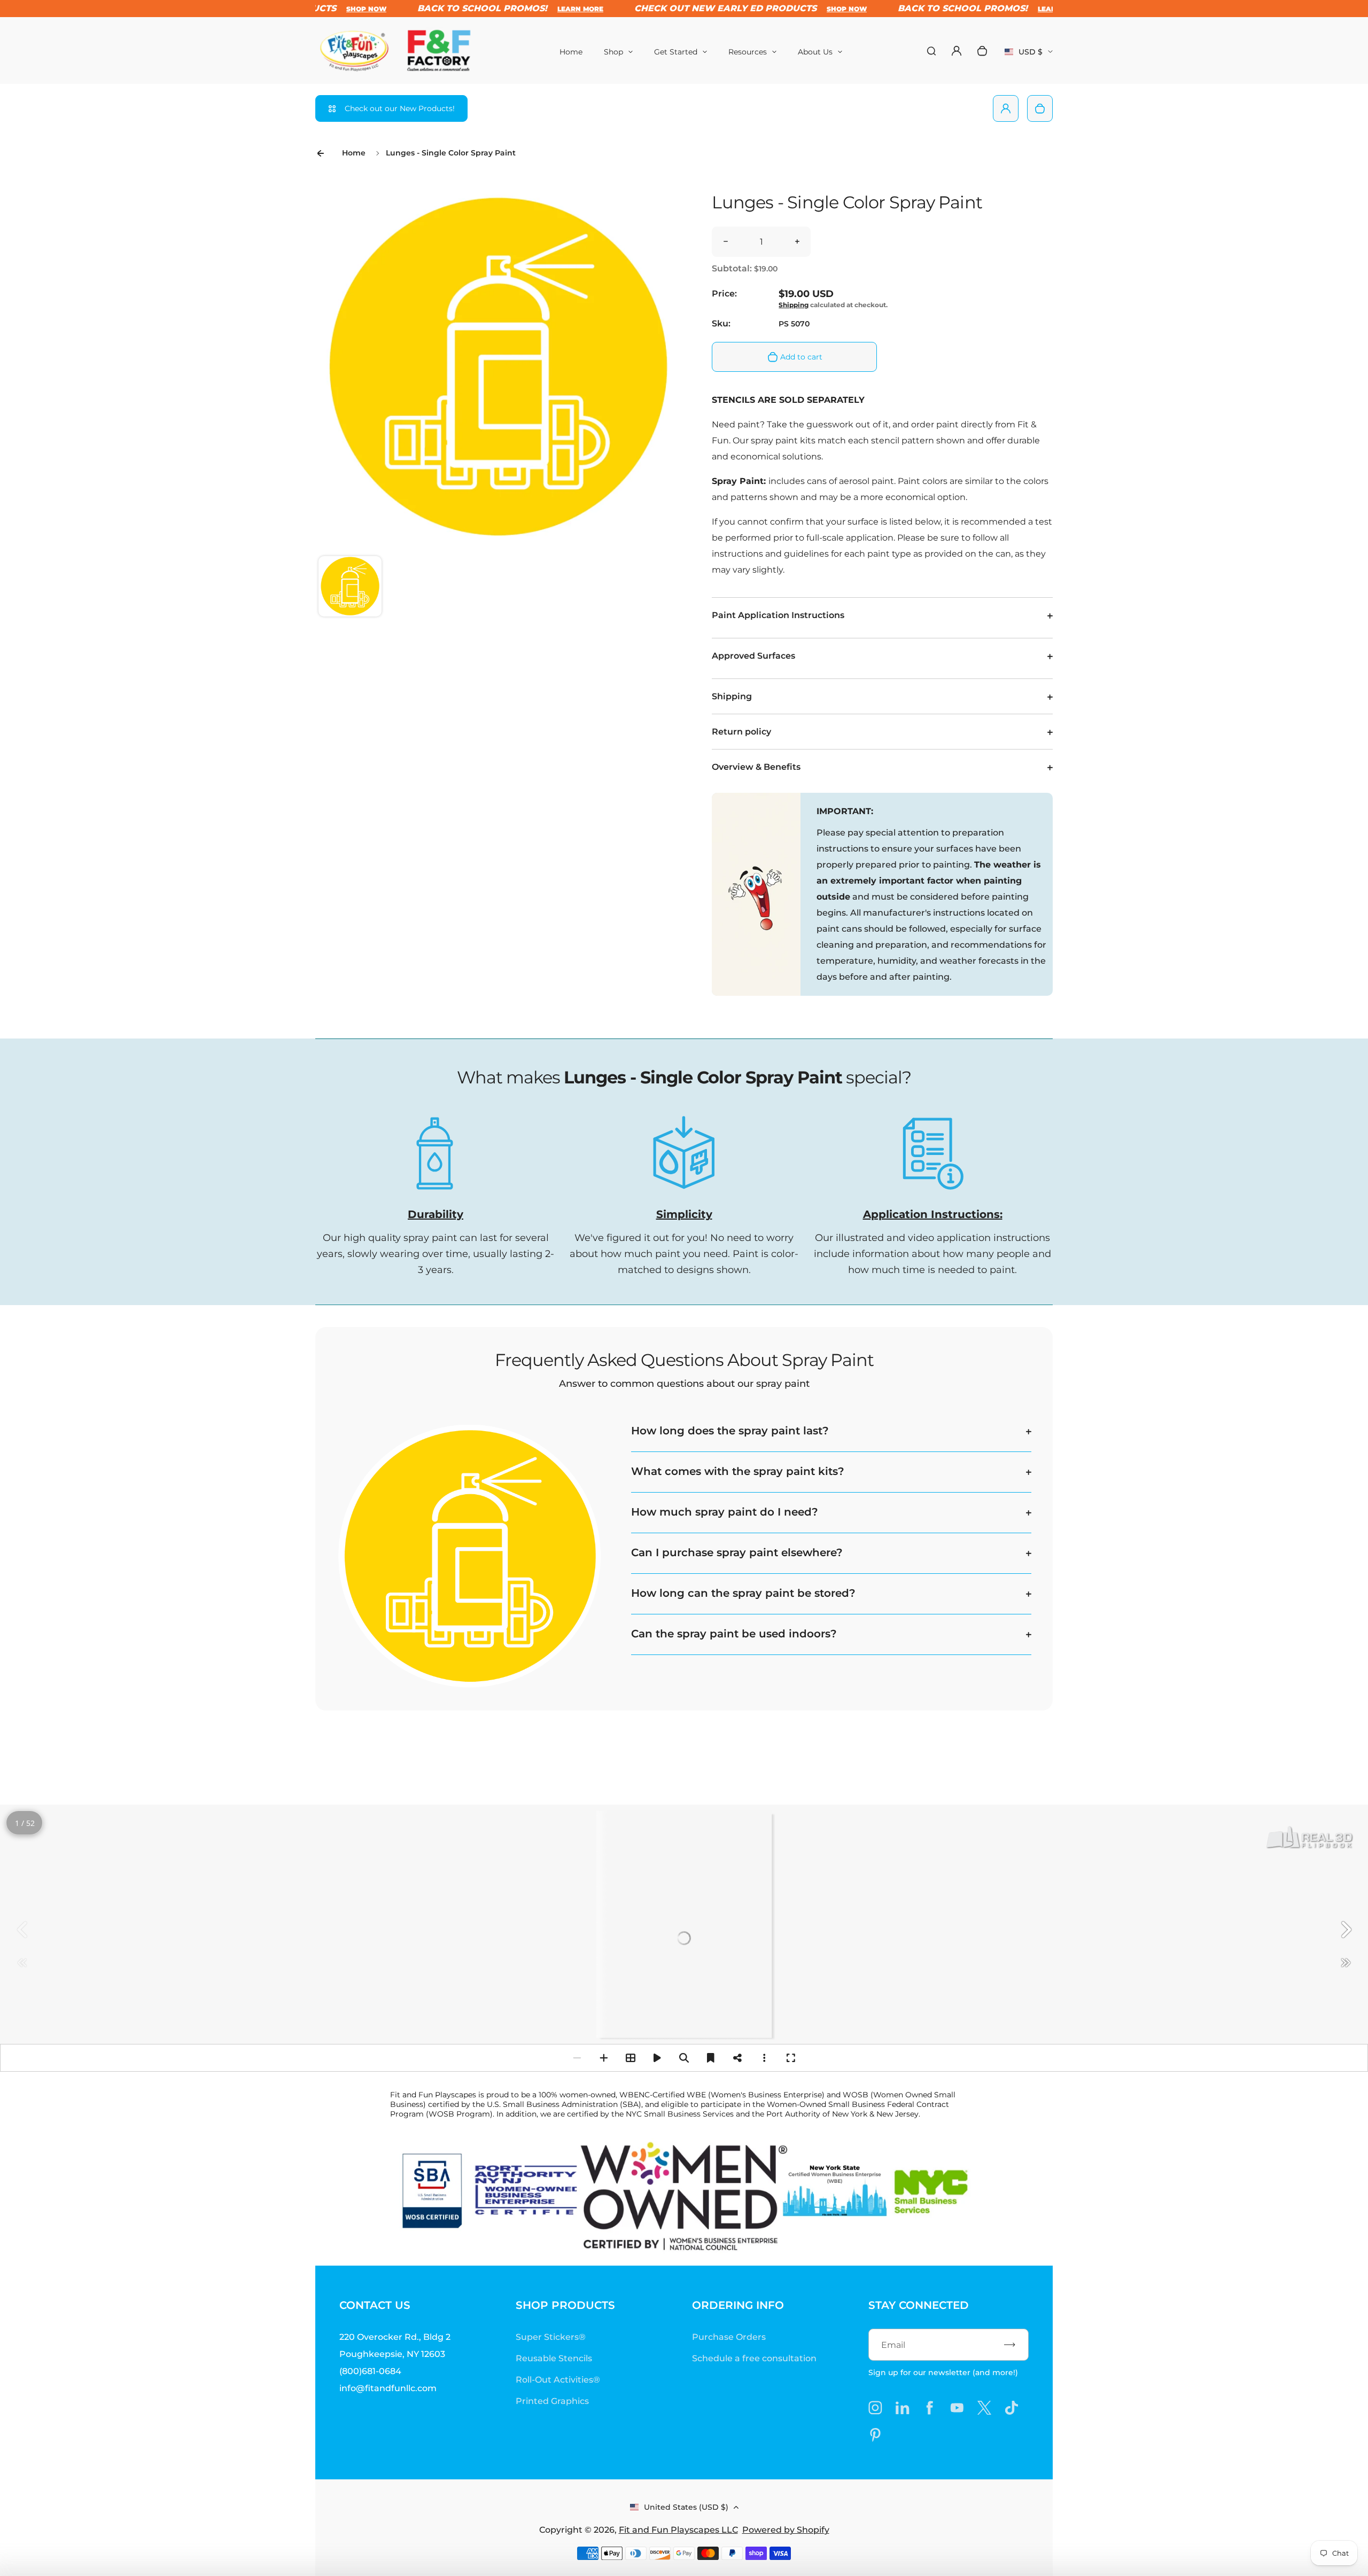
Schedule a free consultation (754, 2358)
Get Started (676, 52)
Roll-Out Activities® (558, 2380)
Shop (613, 52)
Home (571, 52)
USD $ (1029, 55)
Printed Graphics (552, 2401)
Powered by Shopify (786, 2530)
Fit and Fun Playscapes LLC (678, 2530)
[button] (350, 588)
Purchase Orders (729, 2337)
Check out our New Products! (400, 108)
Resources (748, 52)
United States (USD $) (686, 2507)
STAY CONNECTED (919, 2305)
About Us (815, 52)
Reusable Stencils (554, 2358)
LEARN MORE (524, 9)
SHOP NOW (790, 9)
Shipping (794, 305)
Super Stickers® (551, 2337)
